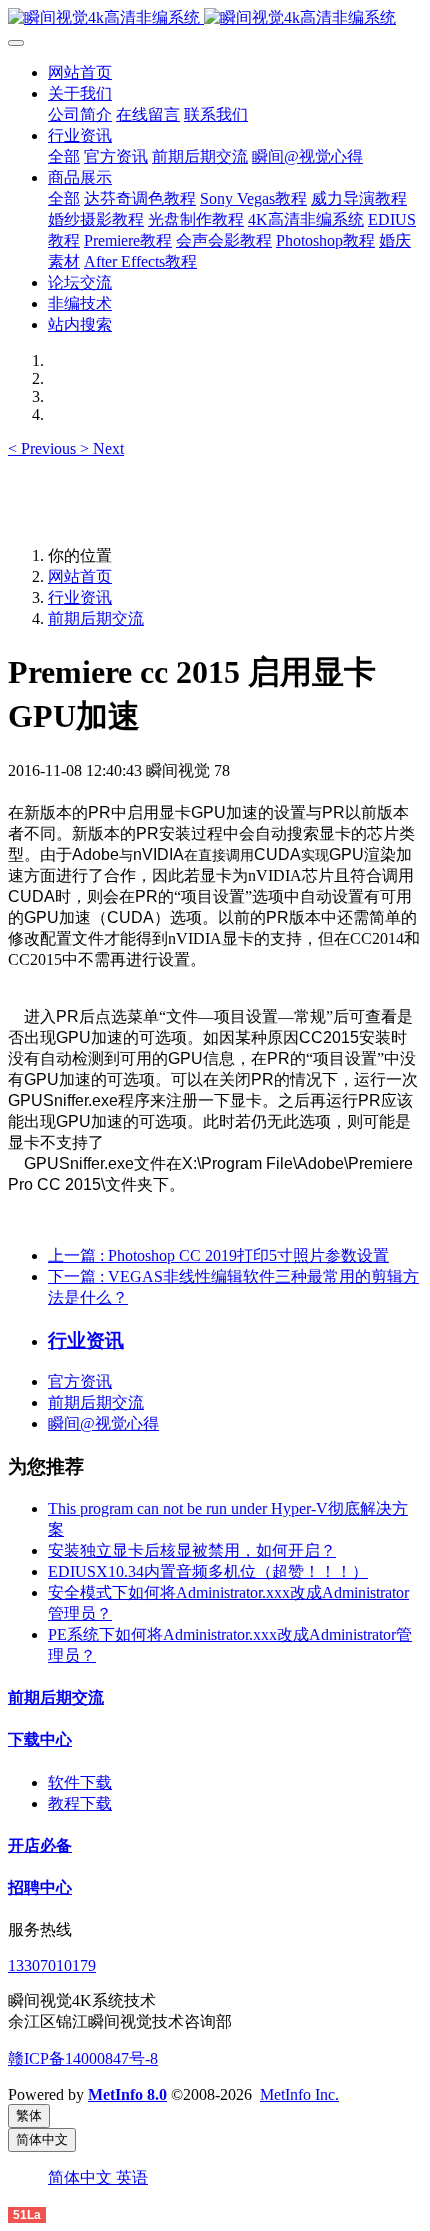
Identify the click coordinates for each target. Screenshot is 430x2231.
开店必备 (40, 1845)
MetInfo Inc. (299, 2094)
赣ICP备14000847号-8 (83, 2058)
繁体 (29, 2115)
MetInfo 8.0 (127, 2094)
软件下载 (80, 1782)
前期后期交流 (96, 618)
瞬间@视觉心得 (103, 1423)
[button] (44, 448)
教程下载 (80, 1803)
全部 (64, 156)
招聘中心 (40, 1887)
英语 (132, 2177)
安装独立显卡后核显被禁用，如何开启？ (192, 1550)
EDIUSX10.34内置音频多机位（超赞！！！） (208, 1571)
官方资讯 (80, 1381)
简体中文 (82, 2177)
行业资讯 (80, 597)
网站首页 (80, 72)
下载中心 (40, 1739)
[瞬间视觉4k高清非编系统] (215, 18)
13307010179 (52, 1965)
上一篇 (218, 1255)
